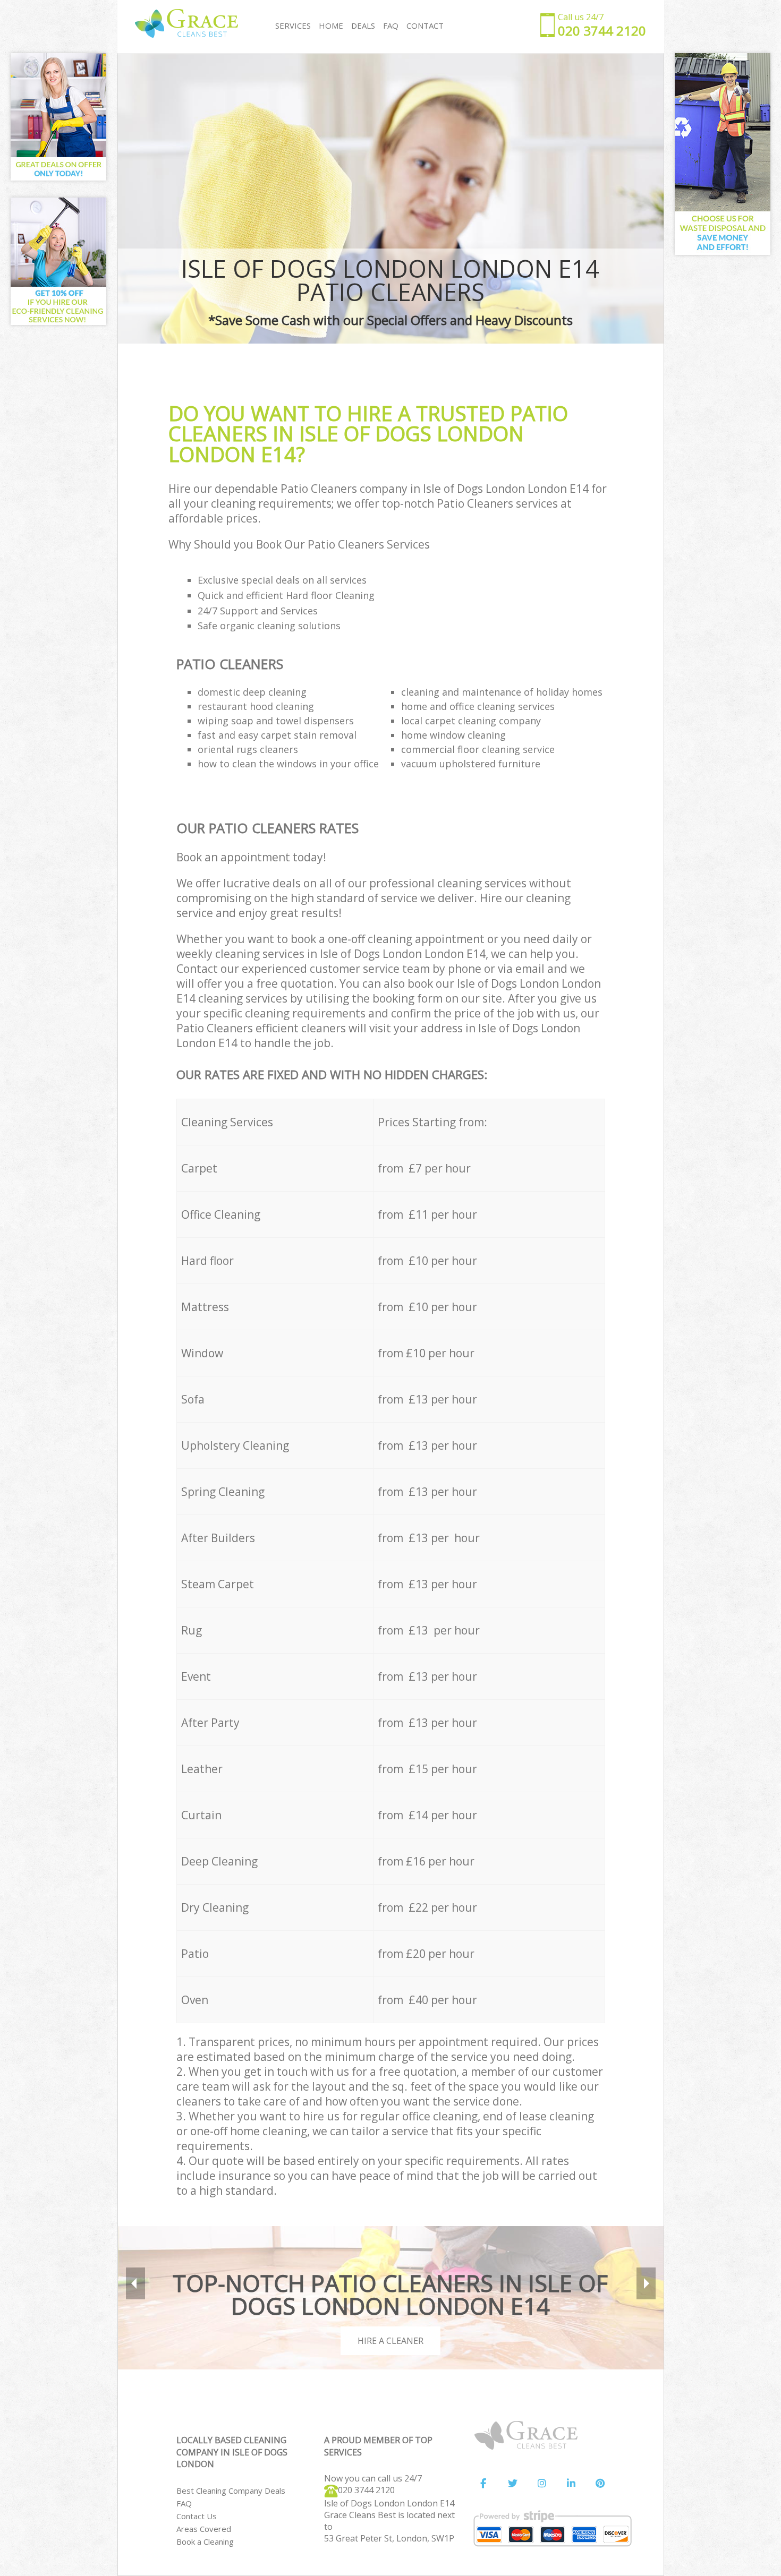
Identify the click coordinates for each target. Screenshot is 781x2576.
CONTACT (425, 25)
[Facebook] (483, 2484)
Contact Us (197, 2516)
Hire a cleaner (390, 2341)
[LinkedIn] (571, 2484)
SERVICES (293, 25)
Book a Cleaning (205, 2541)
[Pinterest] (600, 2484)
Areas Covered (204, 2529)
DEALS (363, 25)
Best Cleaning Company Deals (231, 2491)
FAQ (184, 2503)
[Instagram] (542, 2484)
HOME (331, 25)
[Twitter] (513, 2484)
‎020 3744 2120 (366, 2490)
